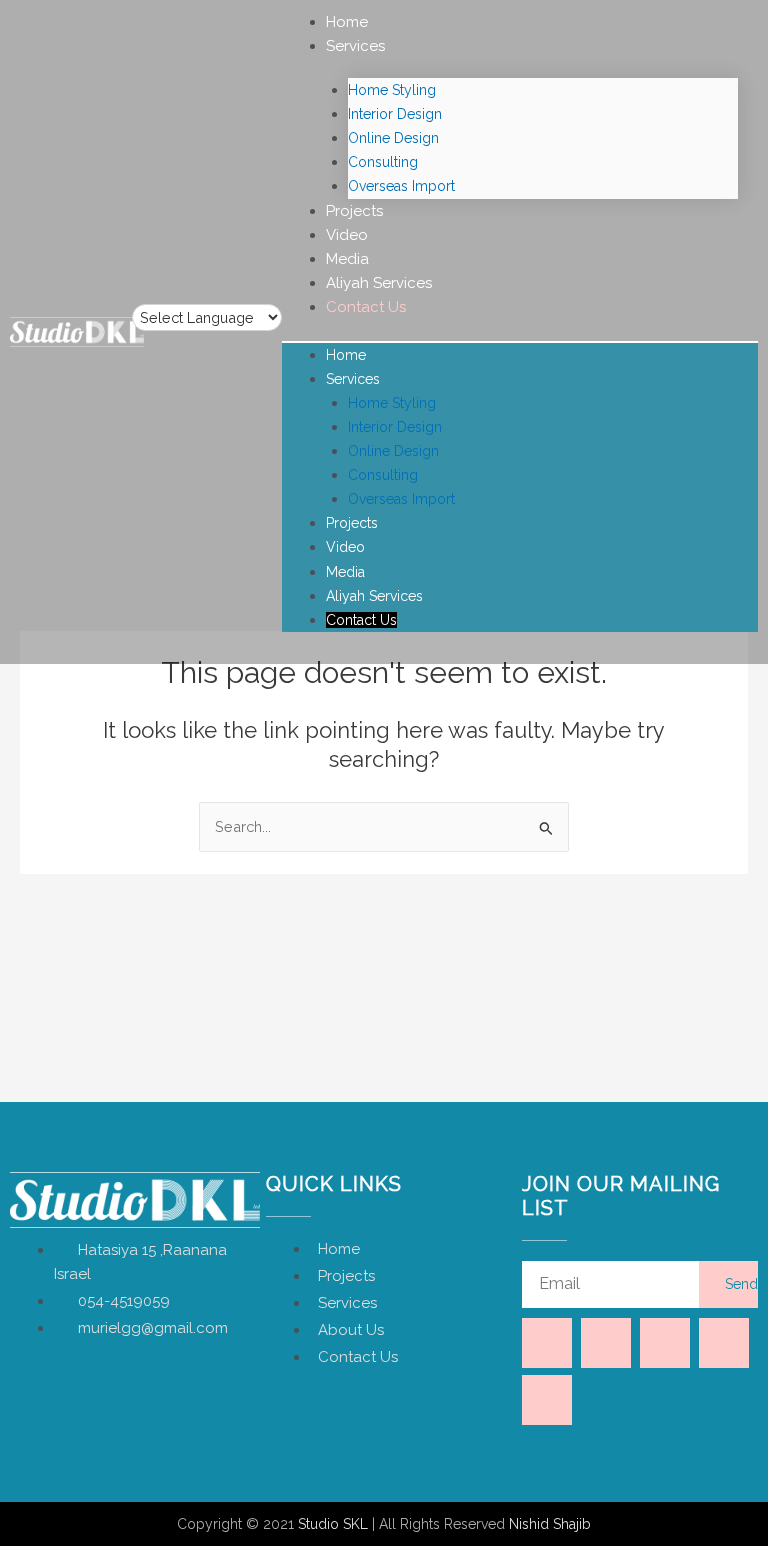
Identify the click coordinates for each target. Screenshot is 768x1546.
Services (355, 46)
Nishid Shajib (550, 1524)
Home (347, 22)
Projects (354, 211)
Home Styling (392, 90)
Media (347, 259)
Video (347, 235)
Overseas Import (401, 186)
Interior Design (395, 114)
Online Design (393, 138)
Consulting (383, 162)
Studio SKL (333, 1524)
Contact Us (366, 307)
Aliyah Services (379, 283)
